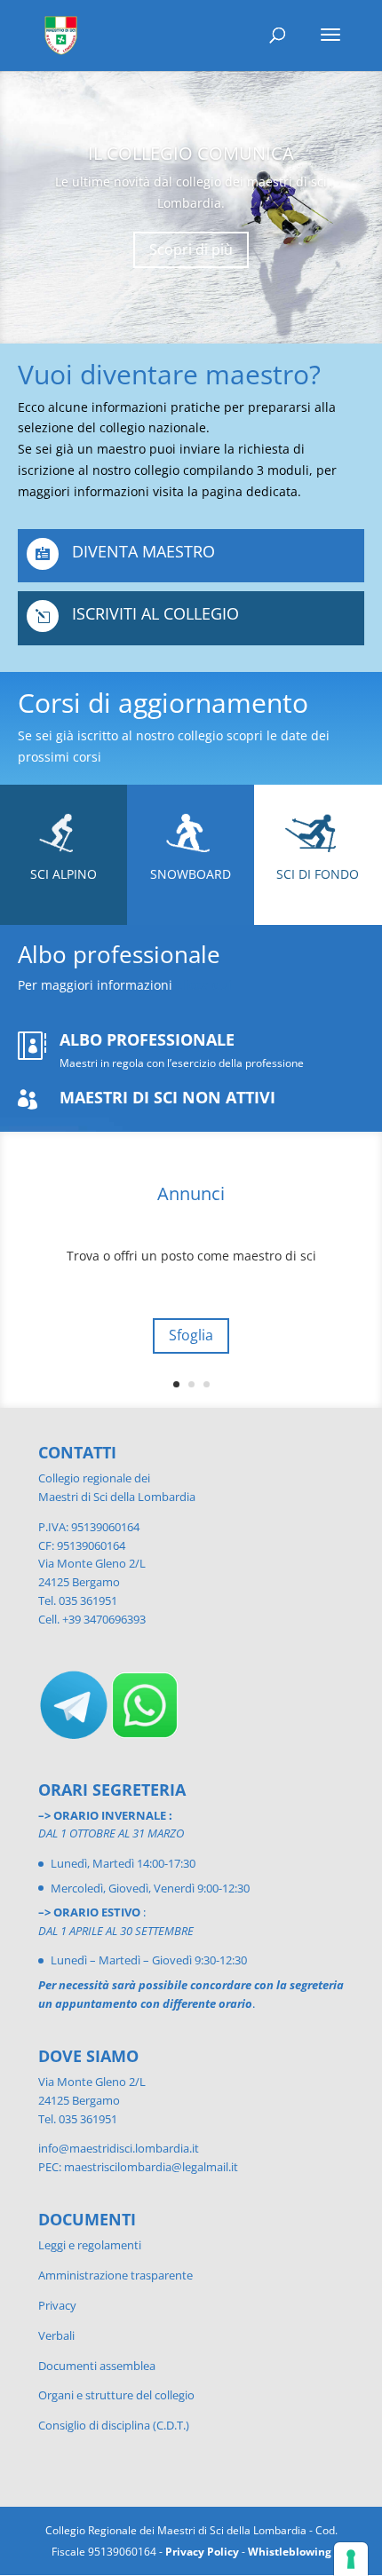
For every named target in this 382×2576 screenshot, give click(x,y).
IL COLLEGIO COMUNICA (191, 153)
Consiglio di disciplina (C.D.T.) (114, 2425)
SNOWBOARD (191, 874)
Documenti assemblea (97, 2366)
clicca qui (204, 985)
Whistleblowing (290, 2552)
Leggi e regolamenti (90, 2245)
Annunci (191, 1193)
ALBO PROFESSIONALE (147, 1039)
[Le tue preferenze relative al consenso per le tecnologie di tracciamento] (351, 2559)
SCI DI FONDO (318, 874)
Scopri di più (191, 249)
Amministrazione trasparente (115, 2275)
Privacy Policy (202, 2552)
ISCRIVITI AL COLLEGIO (155, 613)
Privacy (57, 2305)
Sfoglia (191, 1335)
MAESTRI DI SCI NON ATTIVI (167, 1097)
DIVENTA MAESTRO (143, 551)
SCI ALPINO (64, 874)
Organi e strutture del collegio (116, 2395)
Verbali (56, 2335)
